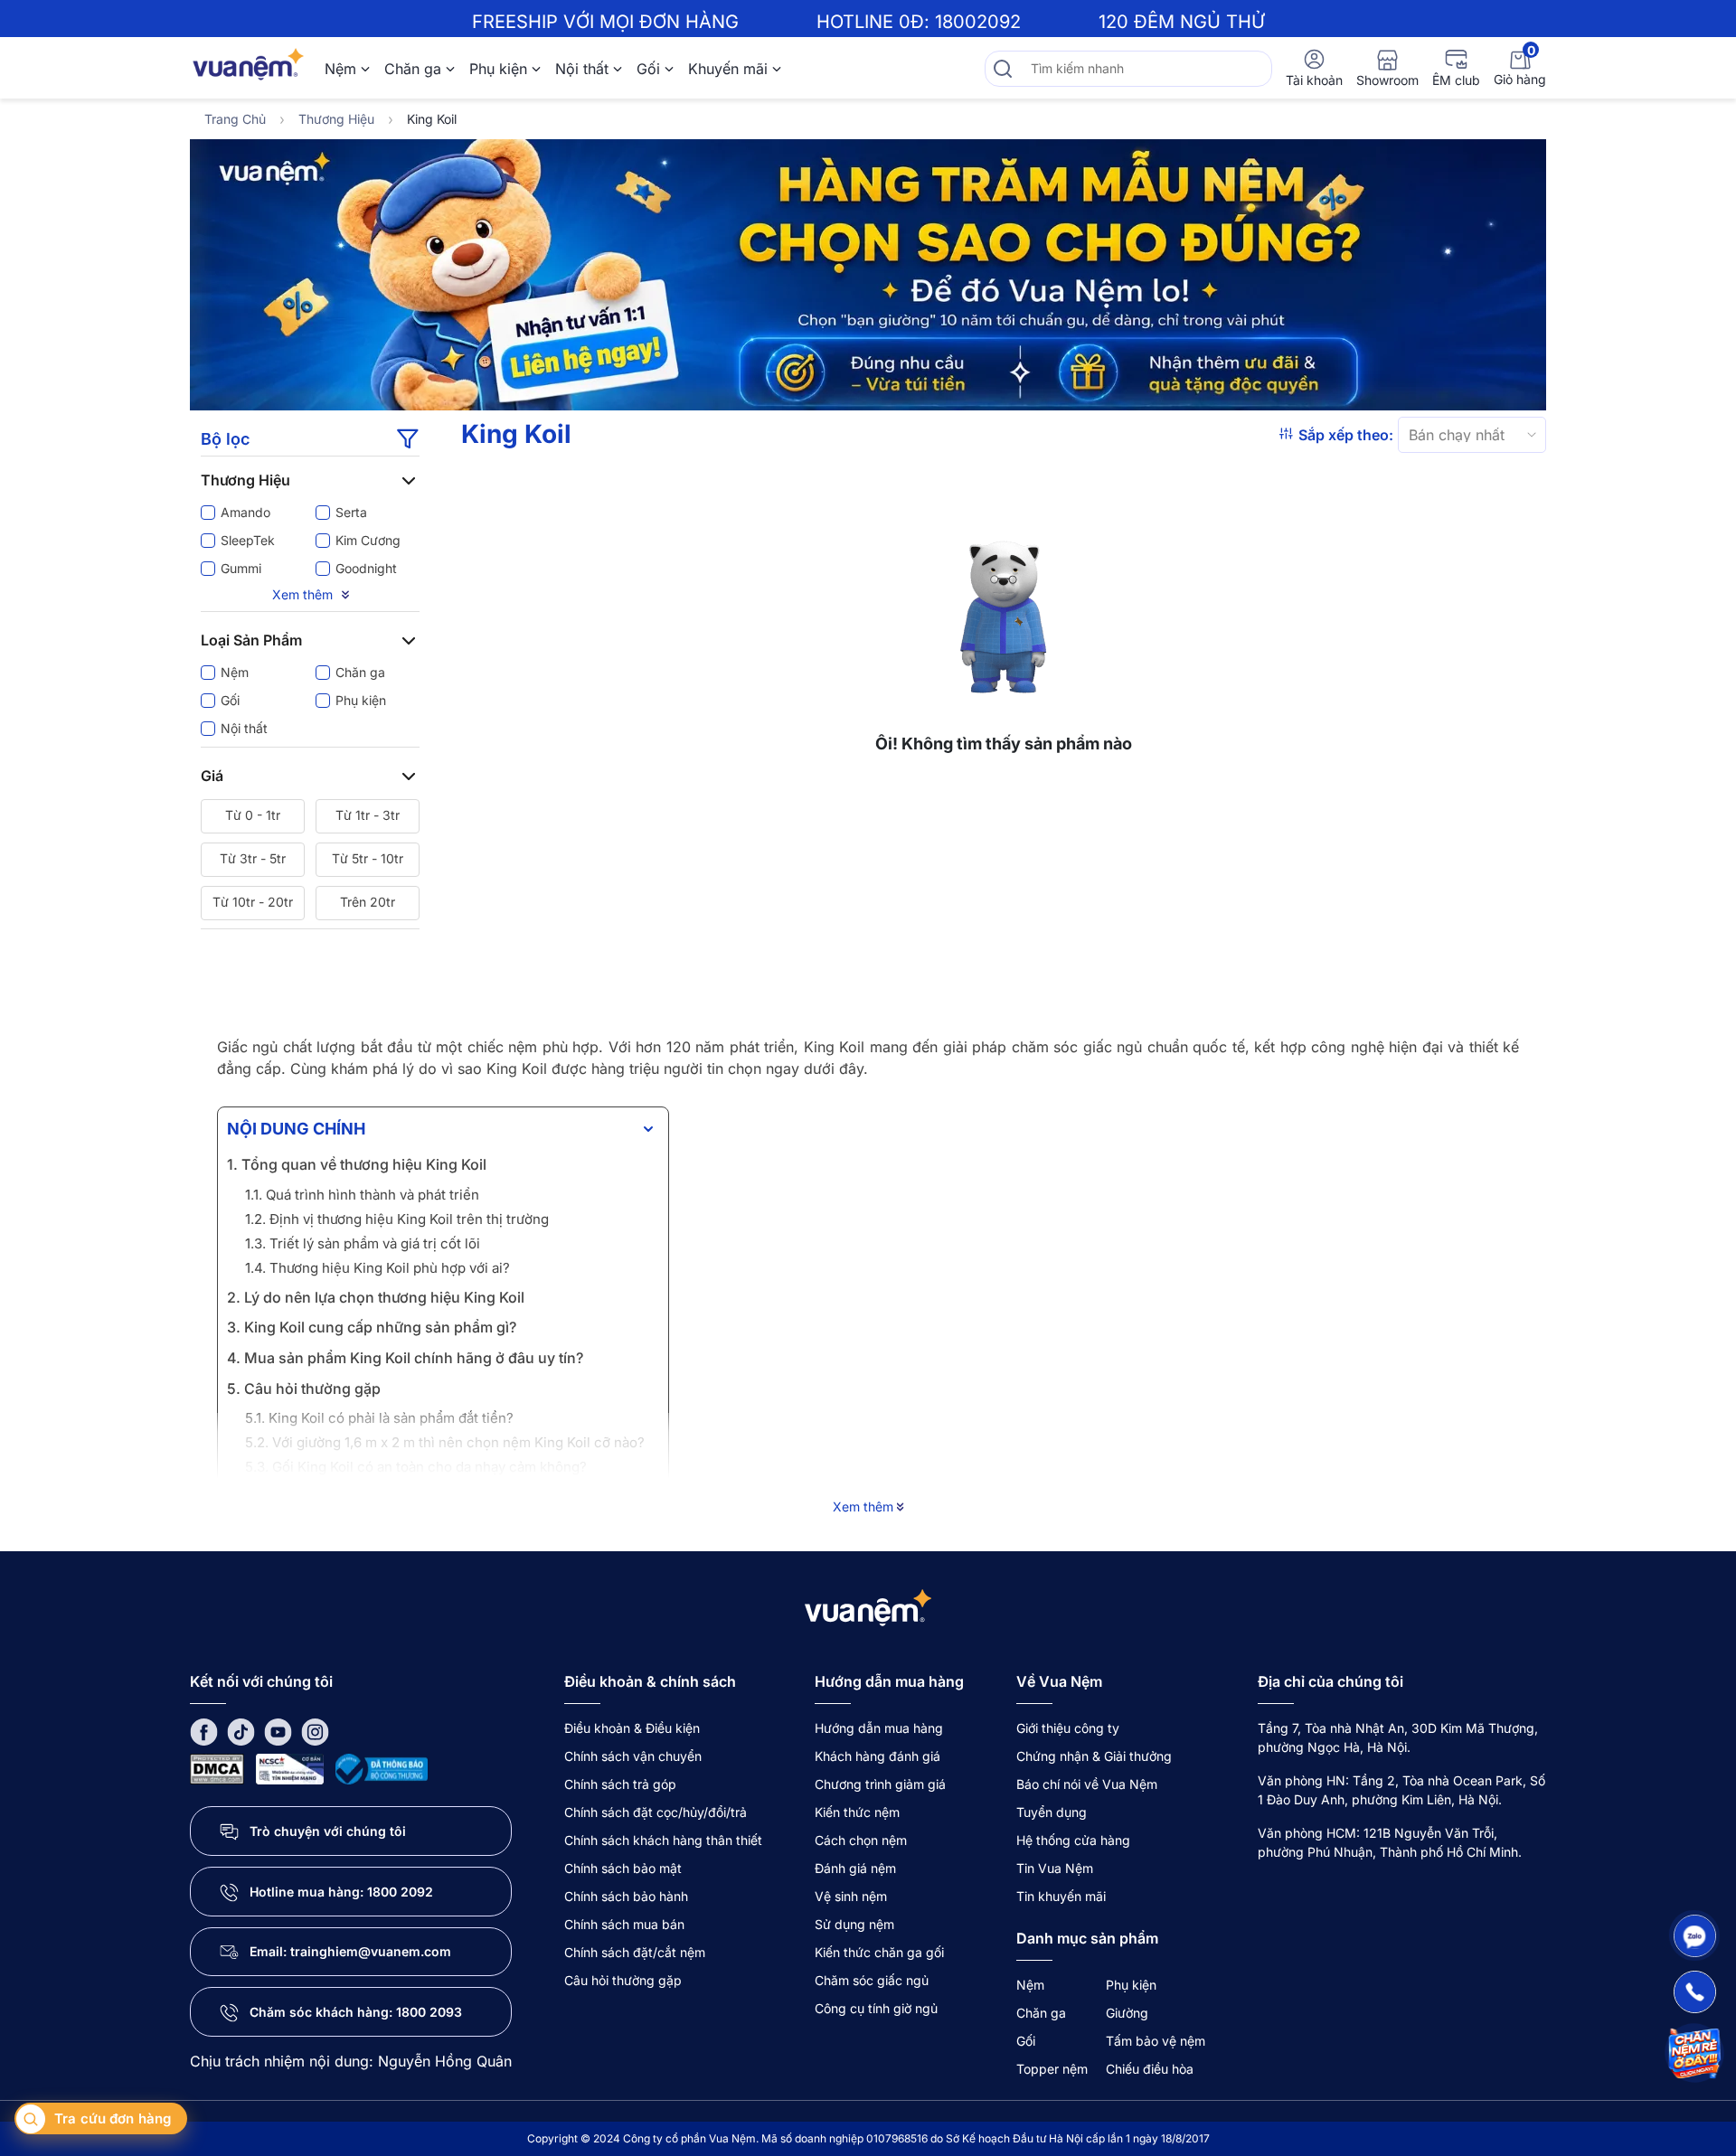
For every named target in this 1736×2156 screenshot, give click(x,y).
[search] (1003, 69)
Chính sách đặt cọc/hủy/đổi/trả (656, 1812)
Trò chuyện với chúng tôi (328, 1831)
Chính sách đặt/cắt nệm (635, 1952)
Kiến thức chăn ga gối (879, 1952)
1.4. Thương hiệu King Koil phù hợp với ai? (377, 1268)
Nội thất (582, 69)
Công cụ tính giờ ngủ (876, 2008)
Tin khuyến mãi (1061, 1896)
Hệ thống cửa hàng (1073, 1840)
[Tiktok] (241, 1732)
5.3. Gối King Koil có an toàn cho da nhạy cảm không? (416, 1467)
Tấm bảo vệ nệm (1156, 2041)
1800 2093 (429, 2012)
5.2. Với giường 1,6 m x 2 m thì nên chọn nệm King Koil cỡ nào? (445, 1442)
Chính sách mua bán (624, 1924)
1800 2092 (400, 1892)
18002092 (978, 22)
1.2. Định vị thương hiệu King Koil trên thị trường (397, 1219)
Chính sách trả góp (620, 1784)
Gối (648, 69)
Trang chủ (235, 119)
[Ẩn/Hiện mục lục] (648, 1129)
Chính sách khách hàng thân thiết (663, 1840)
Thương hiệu (336, 119)
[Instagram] (315, 1732)
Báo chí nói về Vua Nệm (1087, 1784)
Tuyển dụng (1052, 1812)
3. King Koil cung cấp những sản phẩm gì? (372, 1327)
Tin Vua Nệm (1055, 1868)
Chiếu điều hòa (1150, 2069)
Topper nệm (1052, 2069)
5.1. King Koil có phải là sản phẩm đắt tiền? (379, 1418)
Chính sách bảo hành (626, 1896)
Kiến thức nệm (857, 1812)
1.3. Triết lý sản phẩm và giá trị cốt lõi (363, 1243)
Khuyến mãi (728, 69)
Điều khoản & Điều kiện (632, 1728)
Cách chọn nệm (861, 1840)
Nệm (340, 69)
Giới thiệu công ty (1068, 1728)
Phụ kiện (498, 69)
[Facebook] (204, 1732)
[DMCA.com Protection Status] (217, 1768)
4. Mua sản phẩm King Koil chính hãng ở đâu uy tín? (405, 1358)
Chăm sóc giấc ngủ (872, 1980)
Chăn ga (413, 69)
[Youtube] (278, 1732)
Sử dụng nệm (854, 1924)
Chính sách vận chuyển (633, 1756)
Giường (1127, 2013)
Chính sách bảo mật (623, 1868)
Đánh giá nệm (855, 1868)
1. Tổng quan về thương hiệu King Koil (357, 1164)
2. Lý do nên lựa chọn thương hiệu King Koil (376, 1297)
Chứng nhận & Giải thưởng (1094, 1756)
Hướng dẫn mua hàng (879, 1728)
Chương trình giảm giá (880, 1784)
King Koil (432, 119)
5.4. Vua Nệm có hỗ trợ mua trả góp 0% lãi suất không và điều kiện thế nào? (442, 1502)
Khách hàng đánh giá (877, 1756)
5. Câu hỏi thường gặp (304, 1389)
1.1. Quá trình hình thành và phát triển (362, 1195)
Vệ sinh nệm (851, 1896)
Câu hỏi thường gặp (623, 1980)
